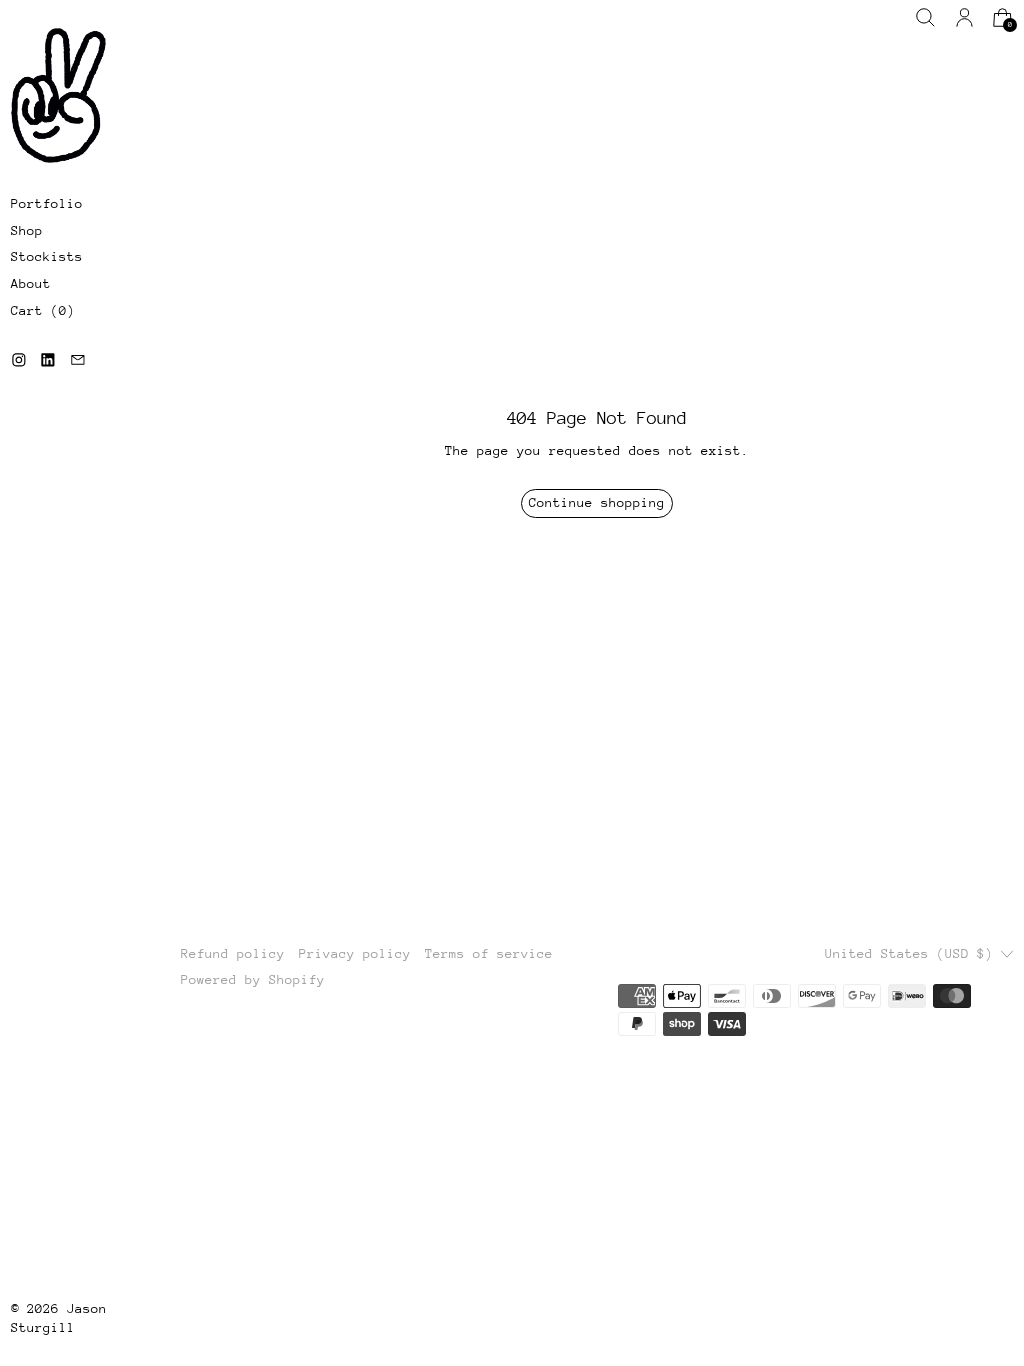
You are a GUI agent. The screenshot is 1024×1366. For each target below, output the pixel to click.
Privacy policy (355, 953)
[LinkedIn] (48, 360)
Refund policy (233, 953)
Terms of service (489, 953)
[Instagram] (19, 360)
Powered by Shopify (253, 979)
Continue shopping (597, 502)
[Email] (78, 360)
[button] (925, 17)
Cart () (43, 310)
